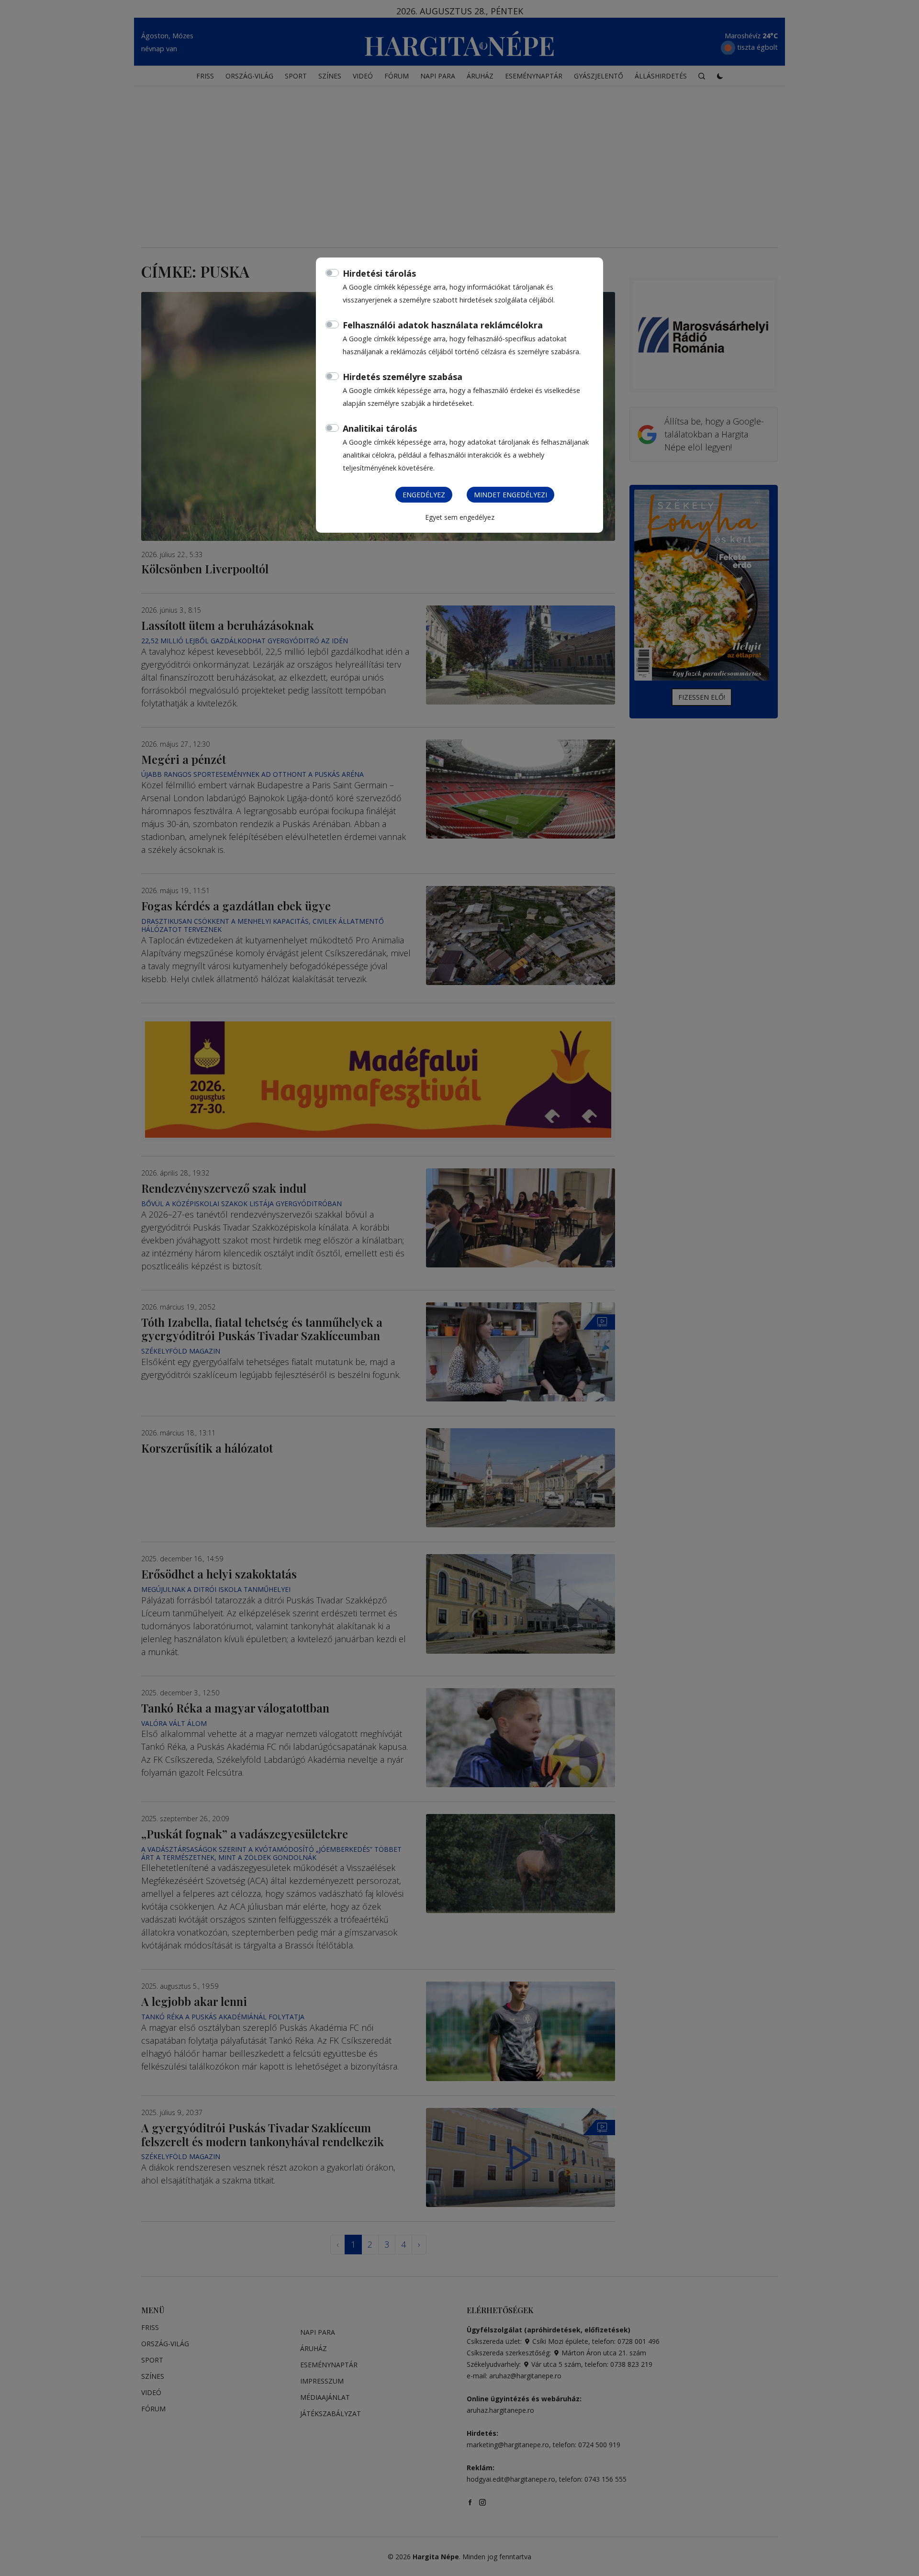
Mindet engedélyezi (510, 495)
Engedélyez (424, 495)
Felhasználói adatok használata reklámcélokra (443, 325)
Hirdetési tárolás (379, 273)
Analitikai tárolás (380, 428)
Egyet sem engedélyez (460, 517)
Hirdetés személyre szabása (403, 377)
